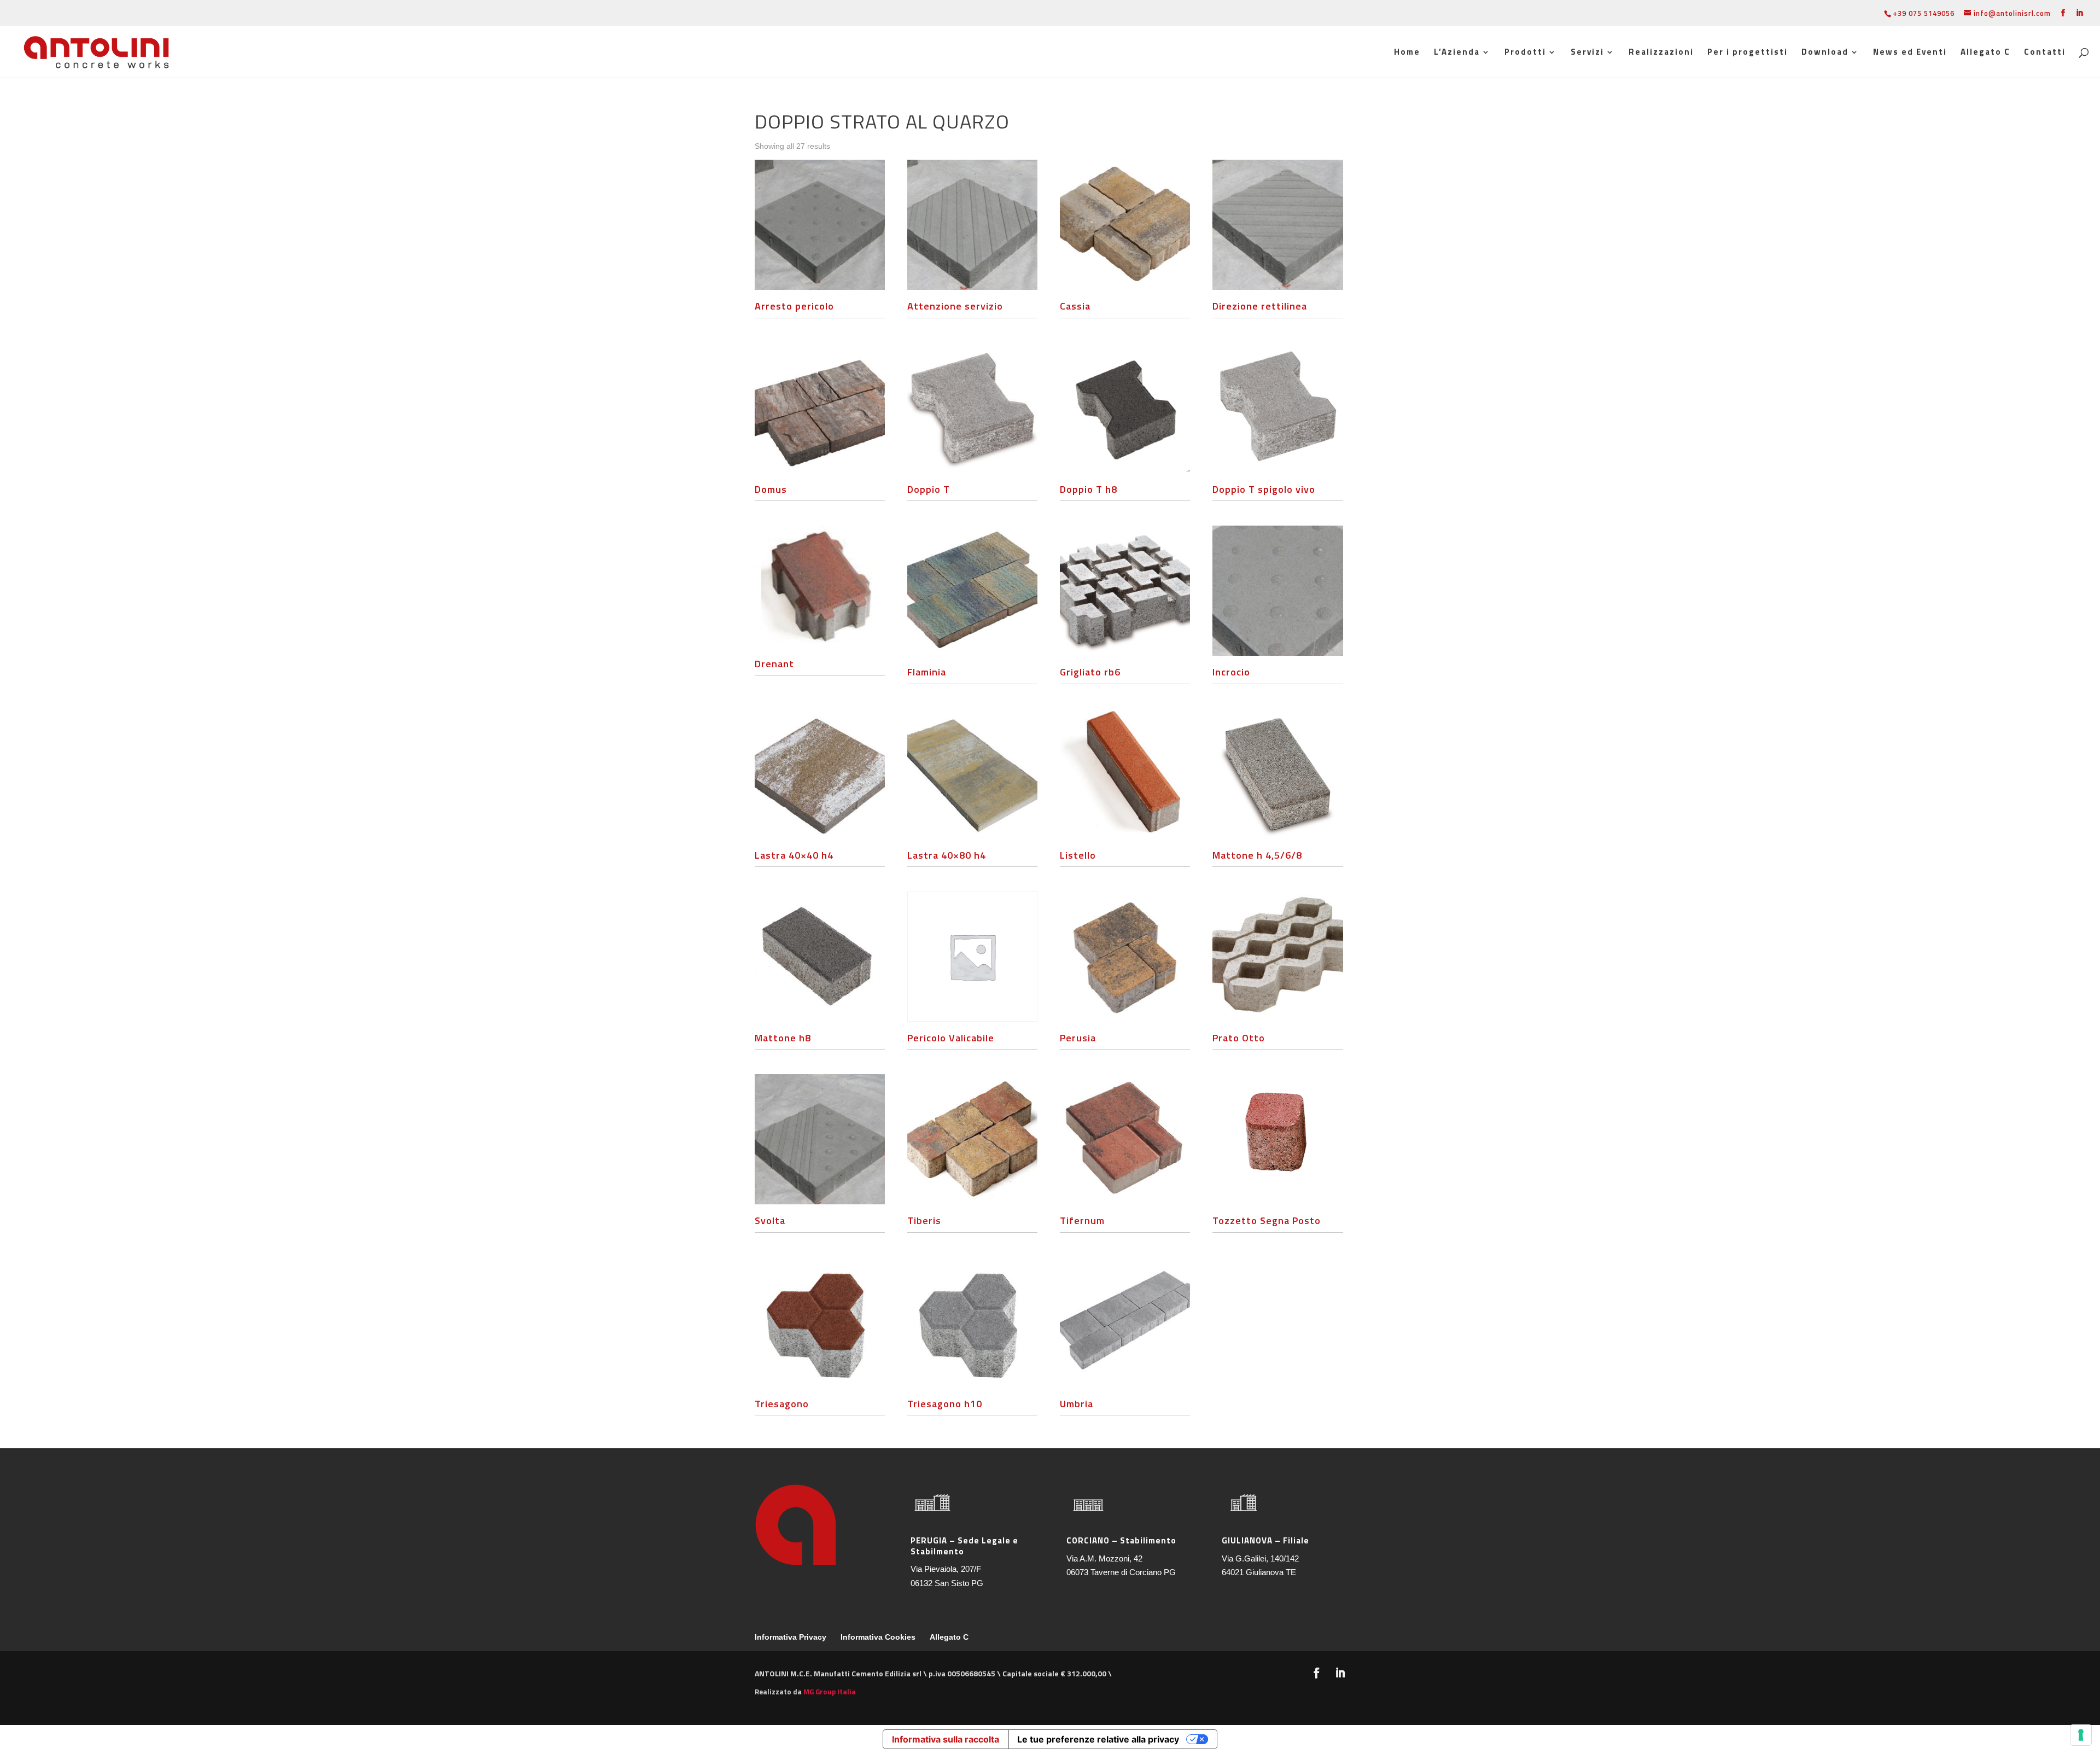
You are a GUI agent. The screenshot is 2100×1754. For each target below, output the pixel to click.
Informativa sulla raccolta (946, 1739)
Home (1407, 53)
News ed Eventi (1910, 53)
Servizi (1587, 53)
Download (1825, 53)
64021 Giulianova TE (1259, 1572)
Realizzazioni (1661, 53)
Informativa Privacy (791, 1637)
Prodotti (1525, 53)
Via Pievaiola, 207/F (946, 1569)
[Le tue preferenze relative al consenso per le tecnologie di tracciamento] (2081, 1735)
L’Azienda (1457, 53)
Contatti (2045, 53)
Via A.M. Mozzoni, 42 (1104, 1558)
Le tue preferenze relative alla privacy (1098, 1739)
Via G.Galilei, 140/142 (1260, 1558)
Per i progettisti (1748, 53)
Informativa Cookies (878, 1637)
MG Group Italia (830, 1692)
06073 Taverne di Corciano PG (1121, 1572)
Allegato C (1985, 53)
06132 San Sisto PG (947, 1583)
